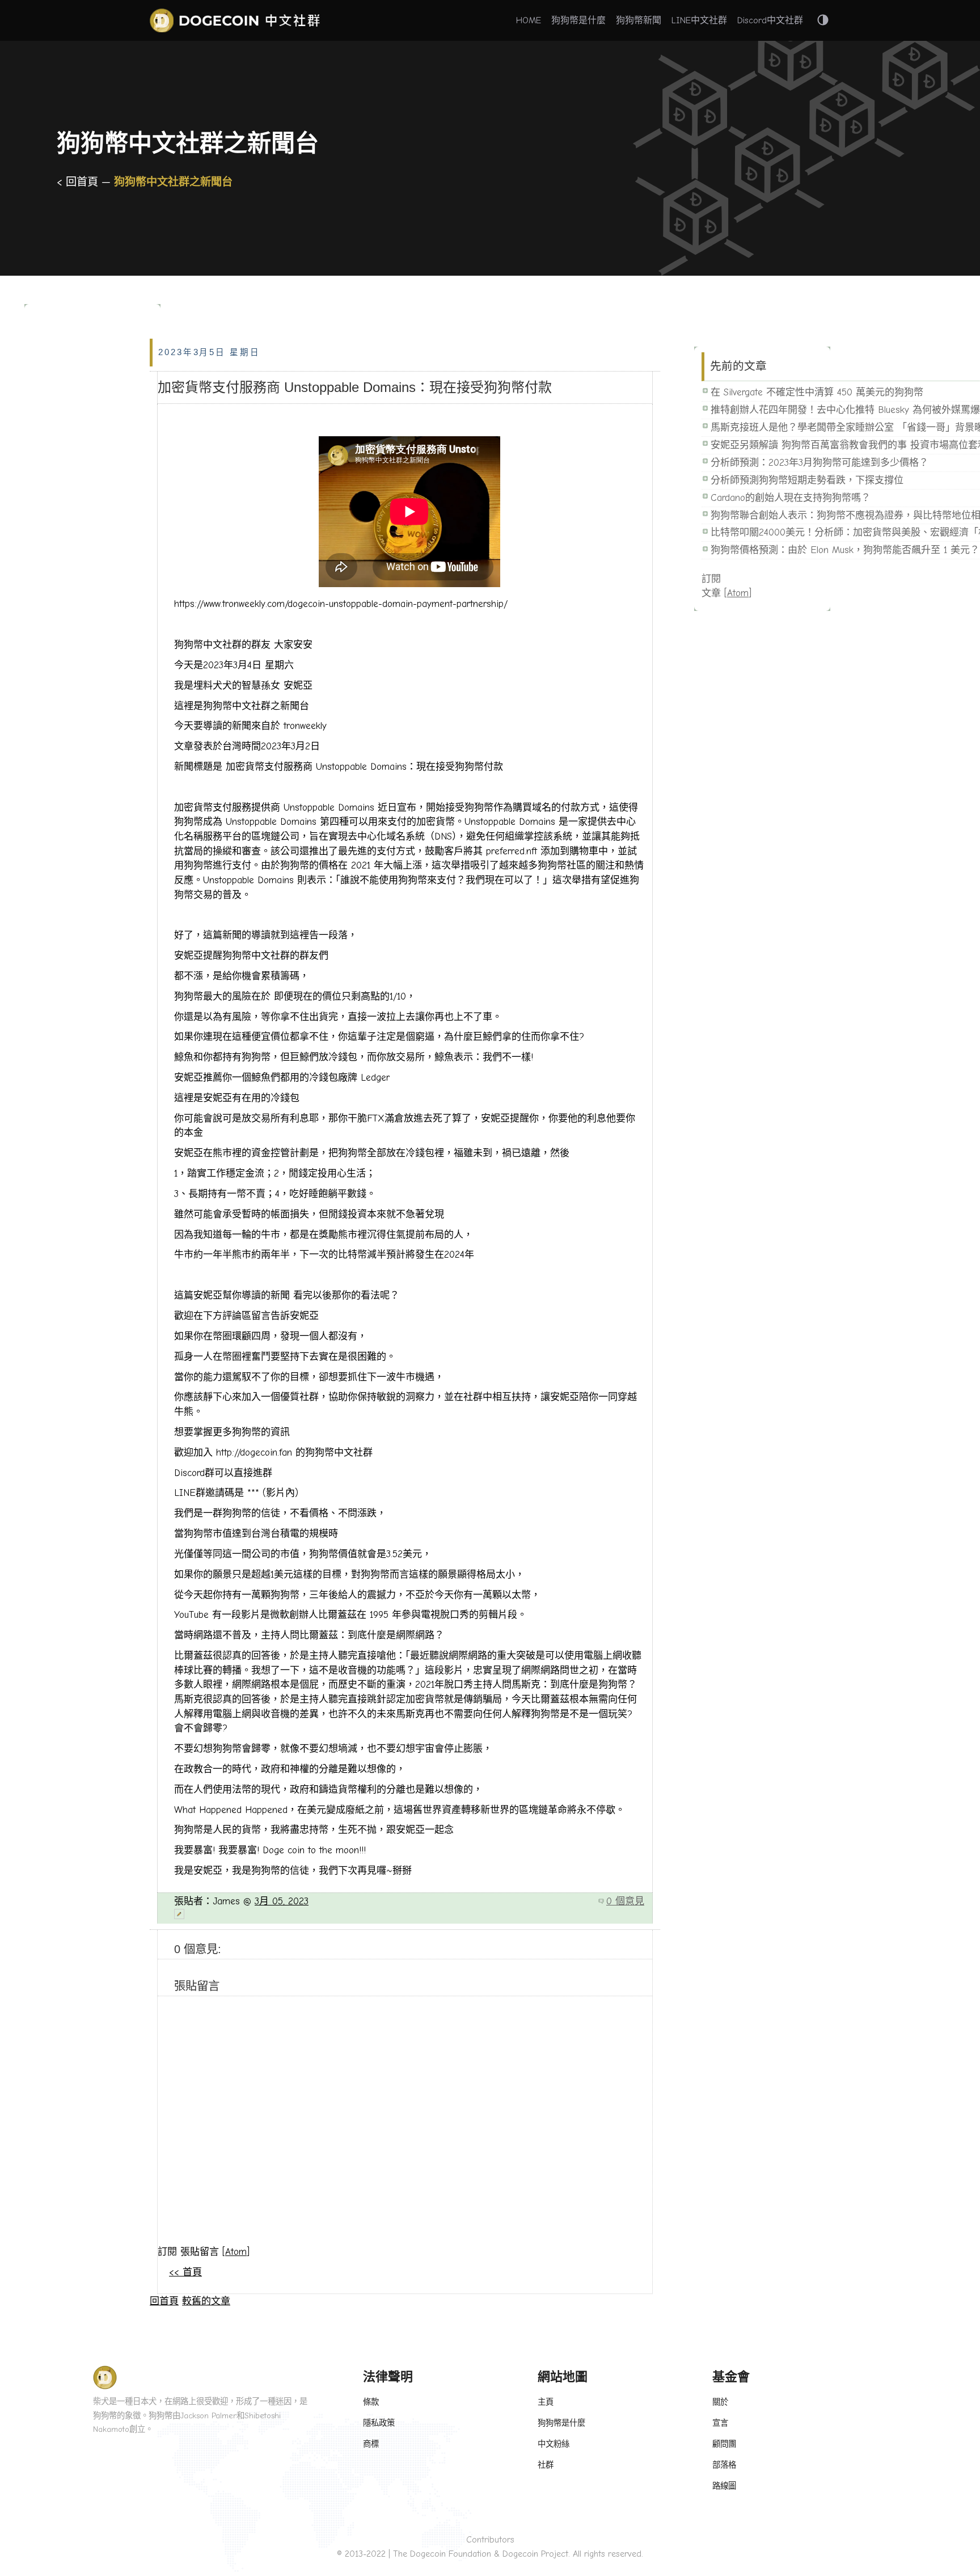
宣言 (720, 2423)
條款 (371, 2402)
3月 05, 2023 (282, 1901)
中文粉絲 (554, 2444)
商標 (371, 2444)
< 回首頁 (79, 182)
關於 (720, 2402)
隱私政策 (379, 2423)
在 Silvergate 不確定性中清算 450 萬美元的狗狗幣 (817, 392)
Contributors (490, 2540)
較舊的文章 (206, 2301)
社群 (546, 2465)
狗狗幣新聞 (639, 20)
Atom (236, 2252)
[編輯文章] (409, 1914)
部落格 (724, 2465)
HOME (529, 20)
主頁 (546, 2402)
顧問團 (724, 2444)
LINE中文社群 (699, 20)
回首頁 (164, 2301)
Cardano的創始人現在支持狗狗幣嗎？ (791, 498)
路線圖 (724, 2486)
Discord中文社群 (770, 20)
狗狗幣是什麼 (578, 20)
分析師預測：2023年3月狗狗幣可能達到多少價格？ (820, 463)
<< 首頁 (185, 2272)
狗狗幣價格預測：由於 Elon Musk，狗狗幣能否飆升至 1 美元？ (845, 550)
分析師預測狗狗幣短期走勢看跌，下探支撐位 (807, 480)
